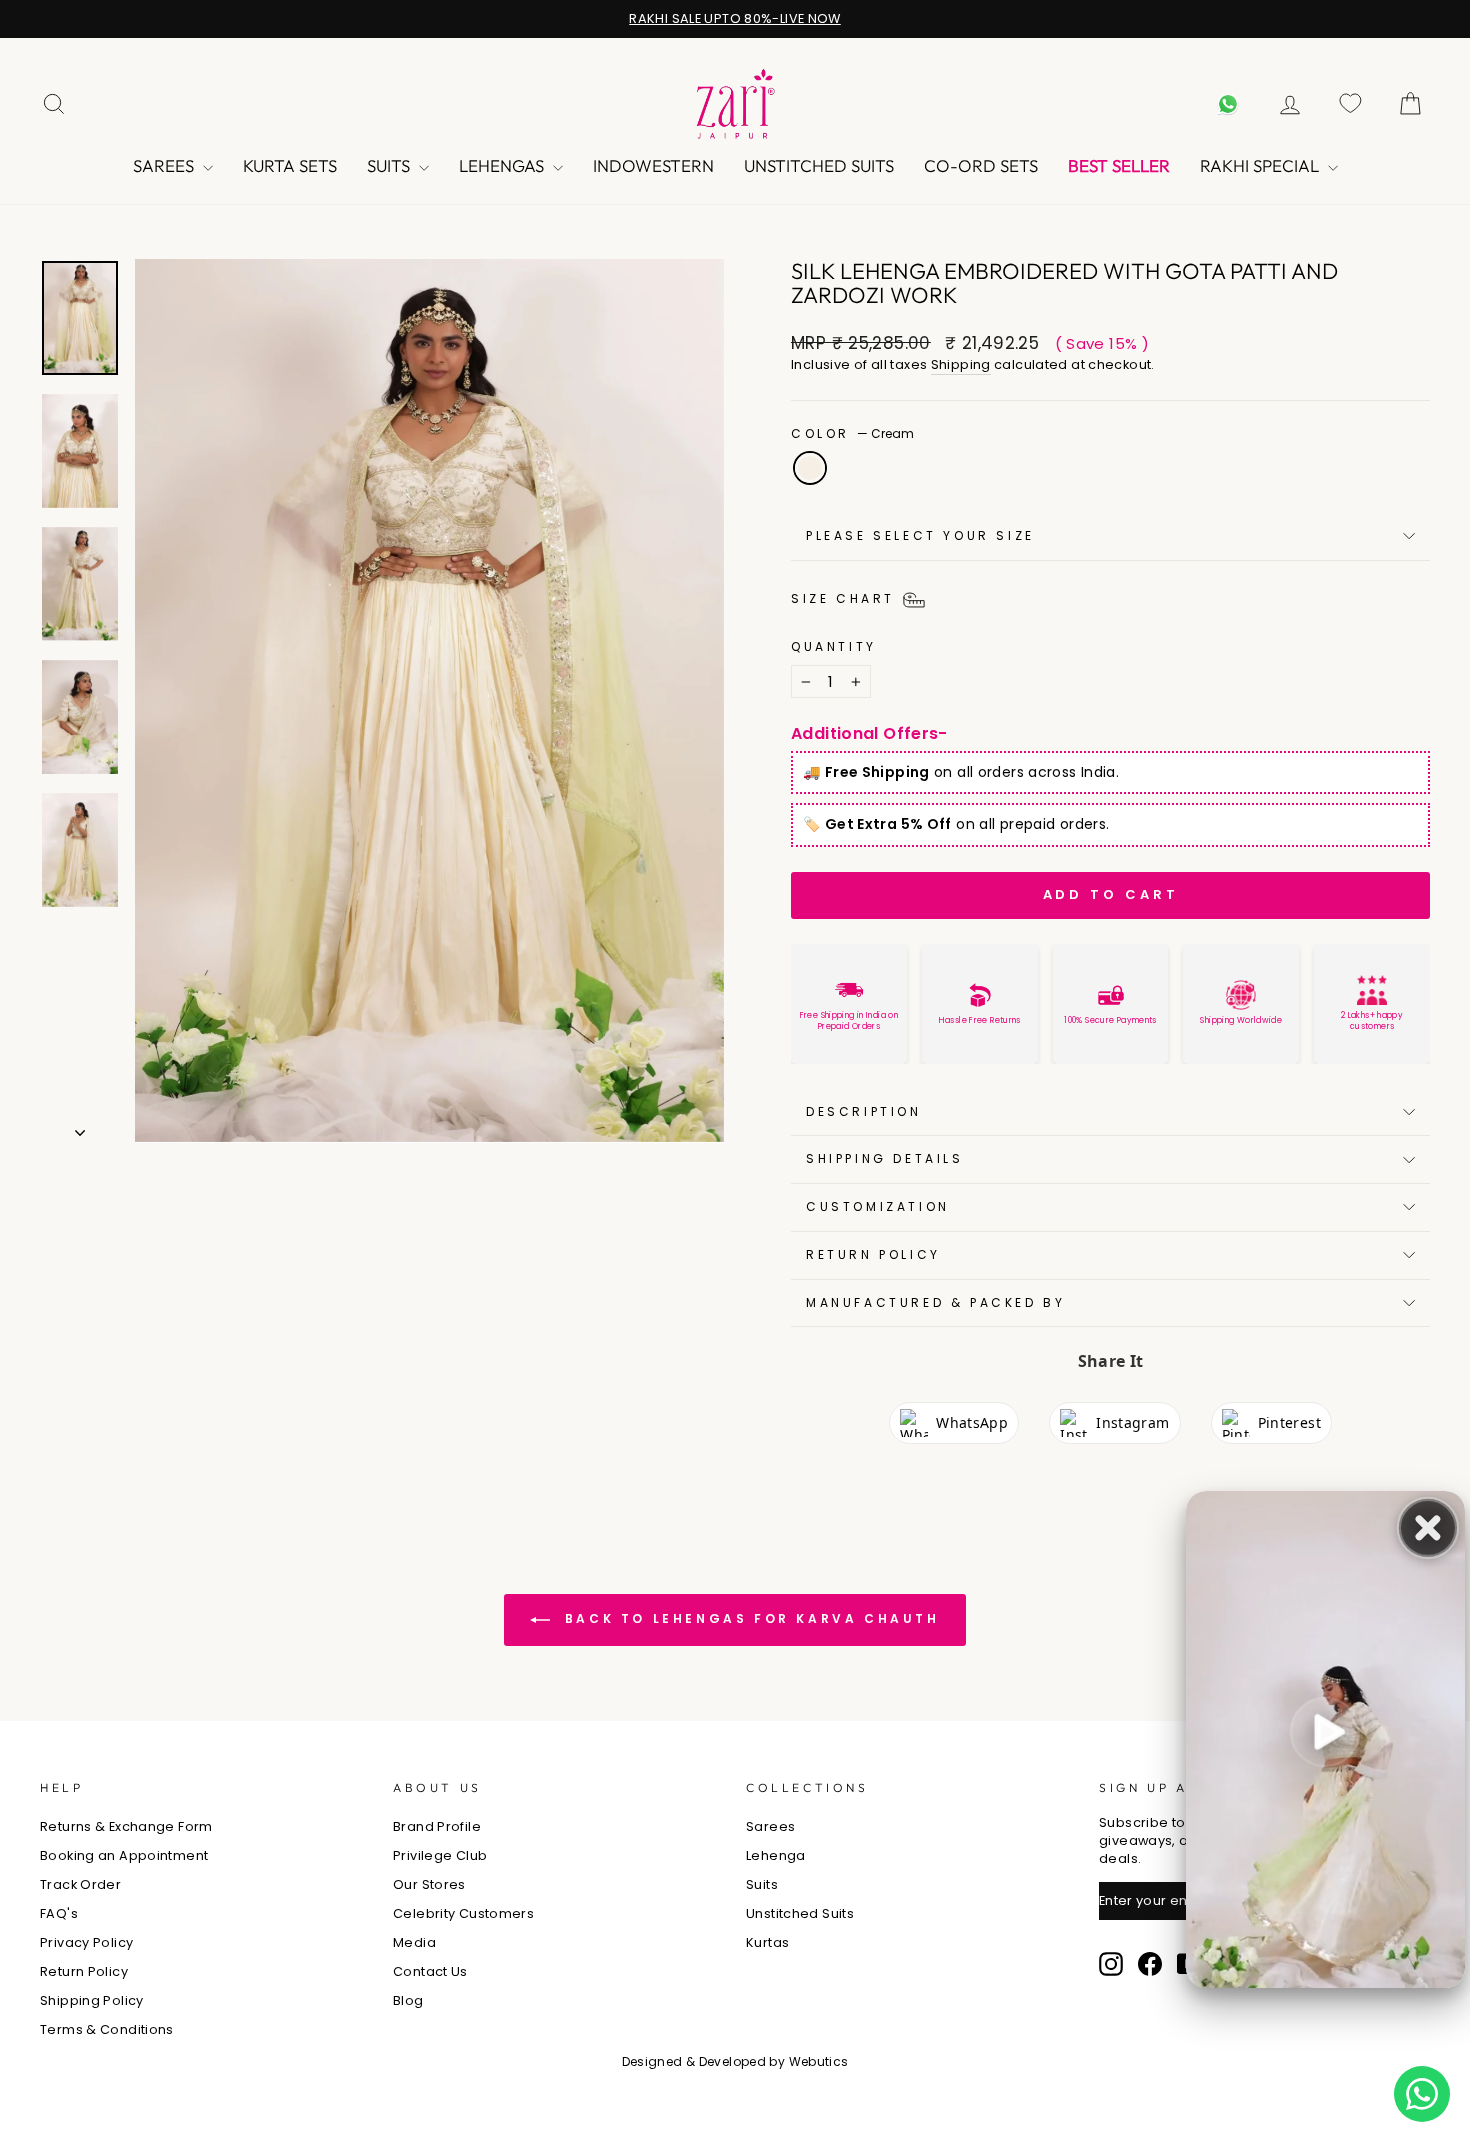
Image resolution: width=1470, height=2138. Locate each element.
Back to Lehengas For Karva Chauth (748, 1618)
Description (864, 1111)
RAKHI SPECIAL (1261, 165)
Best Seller (1119, 165)
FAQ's (59, 1913)
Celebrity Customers (463, 1913)
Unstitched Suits (819, 165)
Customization (878, 1206)
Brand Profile (437, 1826)
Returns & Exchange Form (126, 1826)
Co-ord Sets (981, 165)
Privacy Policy (86, 1942)
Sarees (165, 165)
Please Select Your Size (920, 535)
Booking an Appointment (124, 1855)
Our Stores (429, 1884)
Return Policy (873, 1254)
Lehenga (776, 1855)
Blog (408, 2000)
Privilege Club (440, 1855)
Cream (810, 468)
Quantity (834, 647)
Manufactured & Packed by (935, 1302)
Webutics (819, 2061)
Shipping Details (885, 1158)
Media (414, 1942)
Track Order (80, 1884)
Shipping (961, 364)
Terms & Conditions (107, 2029)
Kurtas (767, 1942)
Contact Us (430, 1971)
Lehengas (503, 165)
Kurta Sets (290, 165)
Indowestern (653, 165)
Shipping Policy (92, 2000)
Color (852, 434)
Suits (390, 165)
